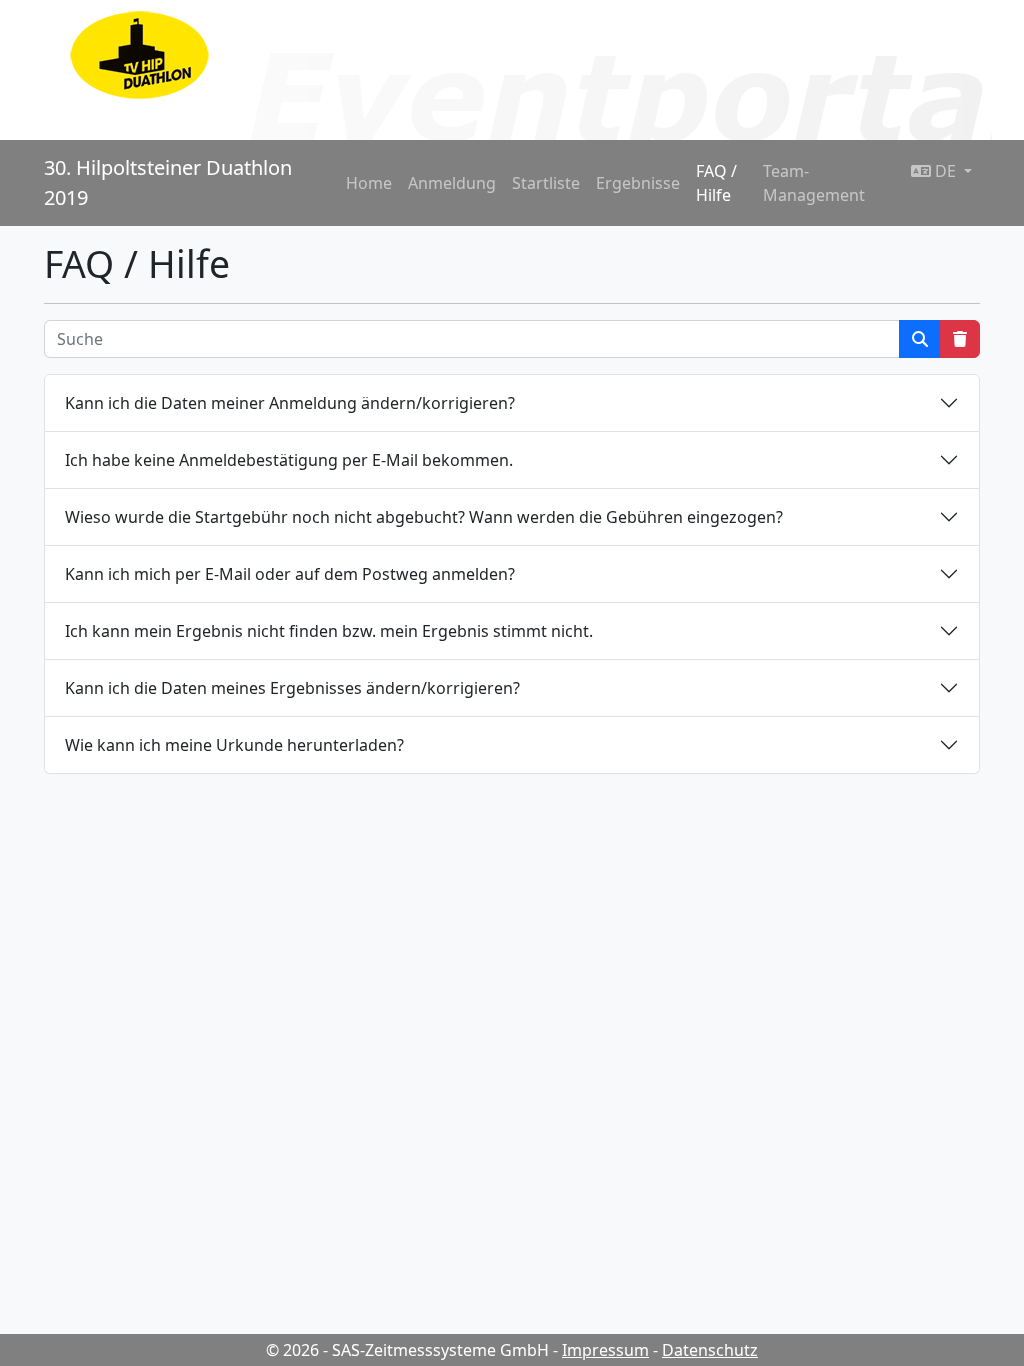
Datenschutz (710, 1350)
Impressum (605, 1350)
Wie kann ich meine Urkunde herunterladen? (234, 745)
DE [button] (945, 171)
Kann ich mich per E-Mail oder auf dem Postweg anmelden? (290, 574)
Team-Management (814, 183)
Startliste (546, 183)
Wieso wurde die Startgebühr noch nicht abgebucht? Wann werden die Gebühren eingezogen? (424, 517)
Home (369, 183)
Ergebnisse (638, 183)
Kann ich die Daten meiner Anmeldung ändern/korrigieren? (290, 403)
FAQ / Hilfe (716, 183)
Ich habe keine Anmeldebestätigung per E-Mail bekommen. (289, 460)
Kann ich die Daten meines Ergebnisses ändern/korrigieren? (292, 688)
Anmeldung (452, 183)
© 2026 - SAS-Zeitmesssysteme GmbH (407, 1350)
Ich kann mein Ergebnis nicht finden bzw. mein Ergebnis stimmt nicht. (329, 631)
